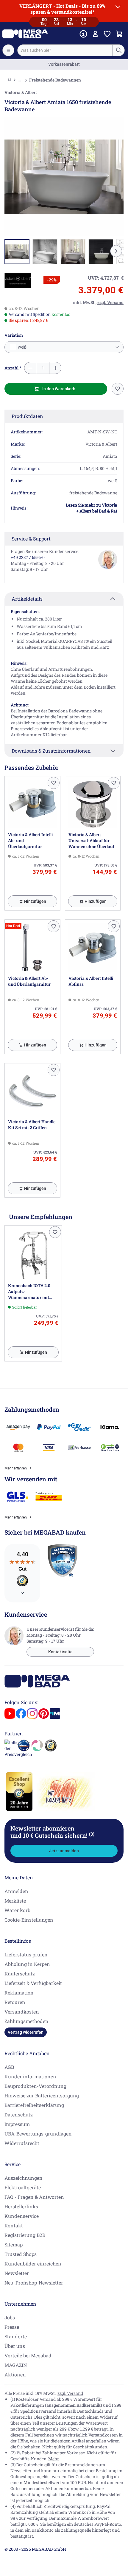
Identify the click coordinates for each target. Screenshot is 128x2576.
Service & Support (31, 539)
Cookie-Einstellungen (29, 1920)
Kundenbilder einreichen (33, 2264)
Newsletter (17, 2273)
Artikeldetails (27, 599)
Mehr (54, 2459)
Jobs (10, 2317)
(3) (92, 1834)
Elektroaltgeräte (23, 2187)
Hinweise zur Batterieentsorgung (42, 2095)
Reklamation (19, 1993)
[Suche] (118, 50)
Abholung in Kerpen (27, 1964)
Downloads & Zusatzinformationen (51, 751)
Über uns (15, 2346)
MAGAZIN (16, 2365)
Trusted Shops (21, 2254)
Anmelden (16, 1891)
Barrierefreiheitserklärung (34, 2105)
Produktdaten (27, 416)
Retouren (15, 2002)
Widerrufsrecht (22, 2143)
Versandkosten (22, 2012)
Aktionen (15, 2374)
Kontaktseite (60, 1652)
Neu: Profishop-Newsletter (34, 2283)
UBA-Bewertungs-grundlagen (38, 2134)
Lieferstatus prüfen (26, 1954)
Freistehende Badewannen (55, 80)
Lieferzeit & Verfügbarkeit (33, 1983)
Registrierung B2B (25, 2235)
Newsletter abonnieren (52, 1832)
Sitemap (14, 2244)
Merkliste (15, 1901)
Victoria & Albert (21, 92)
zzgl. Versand (70, 2393)
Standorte (16, 2336)
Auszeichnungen (24, 2178)
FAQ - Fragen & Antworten (34, 2197)
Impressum (17, 2124)
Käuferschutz (20, 1973)
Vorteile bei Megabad (28, 2355)
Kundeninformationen (30, 2076)
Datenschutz (19, 2114)
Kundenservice (22, 2216)
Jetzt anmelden (64, 1851)
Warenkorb (17, 1910)
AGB (9, 2067)
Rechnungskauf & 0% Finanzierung (64, 64)
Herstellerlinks (21, 2206)
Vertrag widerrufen (26, 2032)
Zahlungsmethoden (26, 2021)
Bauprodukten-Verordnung (35, 2086)
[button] (18, 281)
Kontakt (14, 2225)
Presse (12, 2327)
